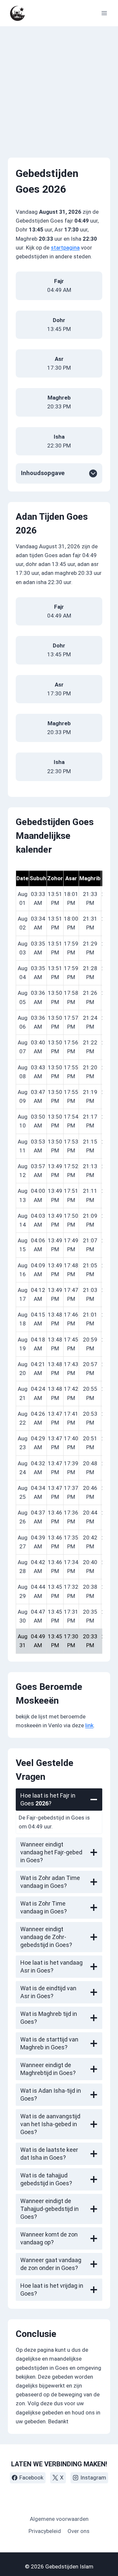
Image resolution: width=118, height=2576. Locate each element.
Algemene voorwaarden (59, 2519)
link (89, 1725)
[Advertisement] (59, 88)
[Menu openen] (104, 13)
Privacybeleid (45, 2531)
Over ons (79, 2531)
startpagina (65, 248)
